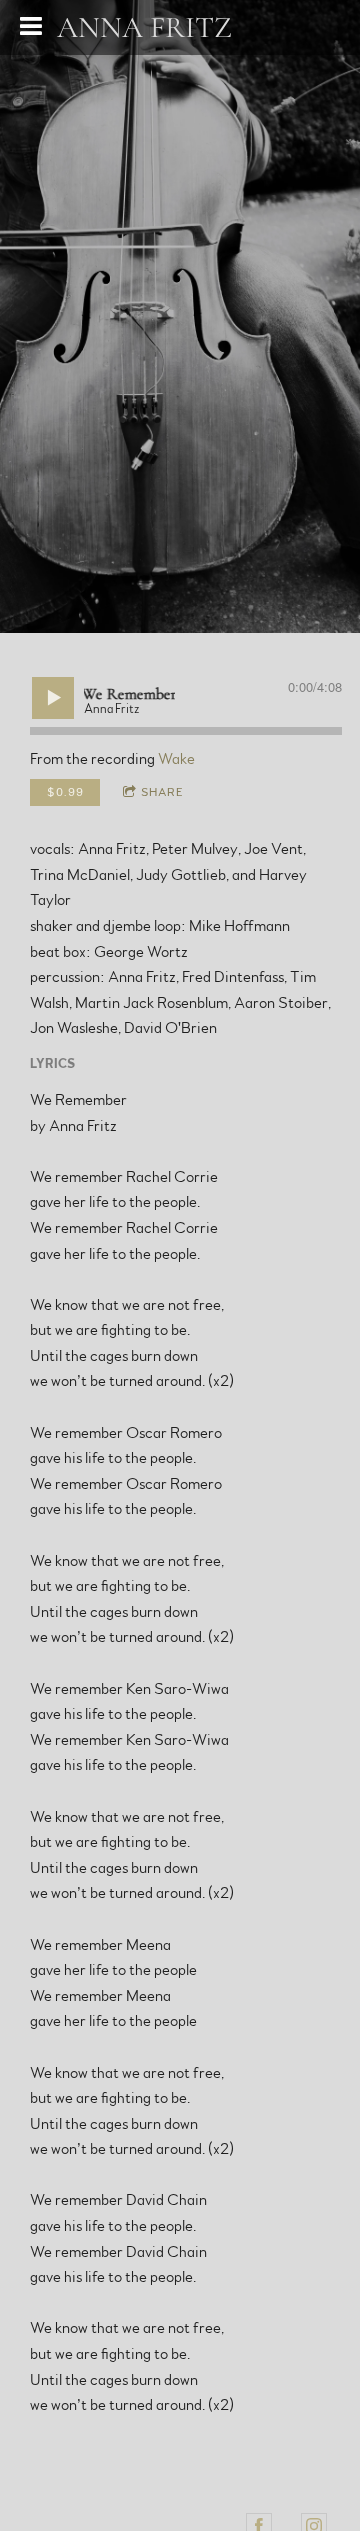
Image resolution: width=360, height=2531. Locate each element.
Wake (176, 759)
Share (162, 792)
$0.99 (65, 792)
